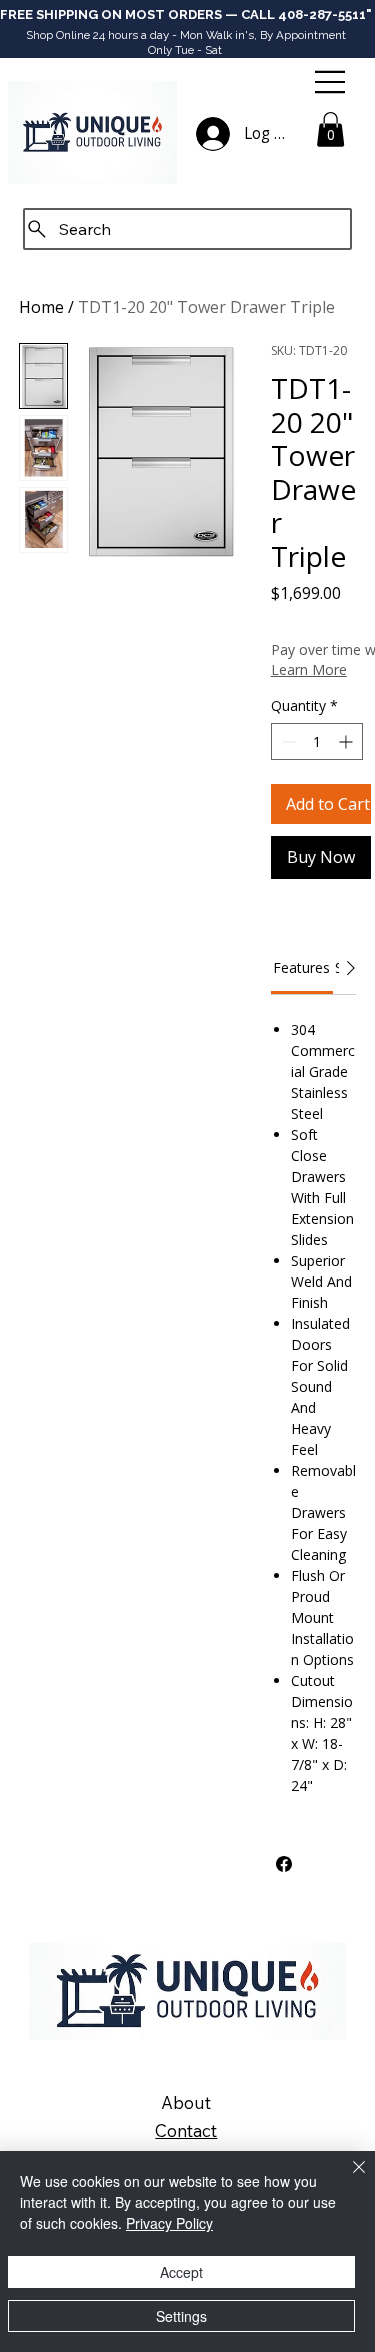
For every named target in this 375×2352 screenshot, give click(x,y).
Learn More (309, 669)
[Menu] (331, 82)
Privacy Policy (169, 2223)
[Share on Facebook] (284, 1864)
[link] (301, 967)
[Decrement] (286, 741)
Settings (181, 2316)
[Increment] (347, 741)
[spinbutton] (317, 741)
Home (41, 307)
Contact (186, 2130)
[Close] (347, 2179)
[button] (330, 129)
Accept (181, 2272)
